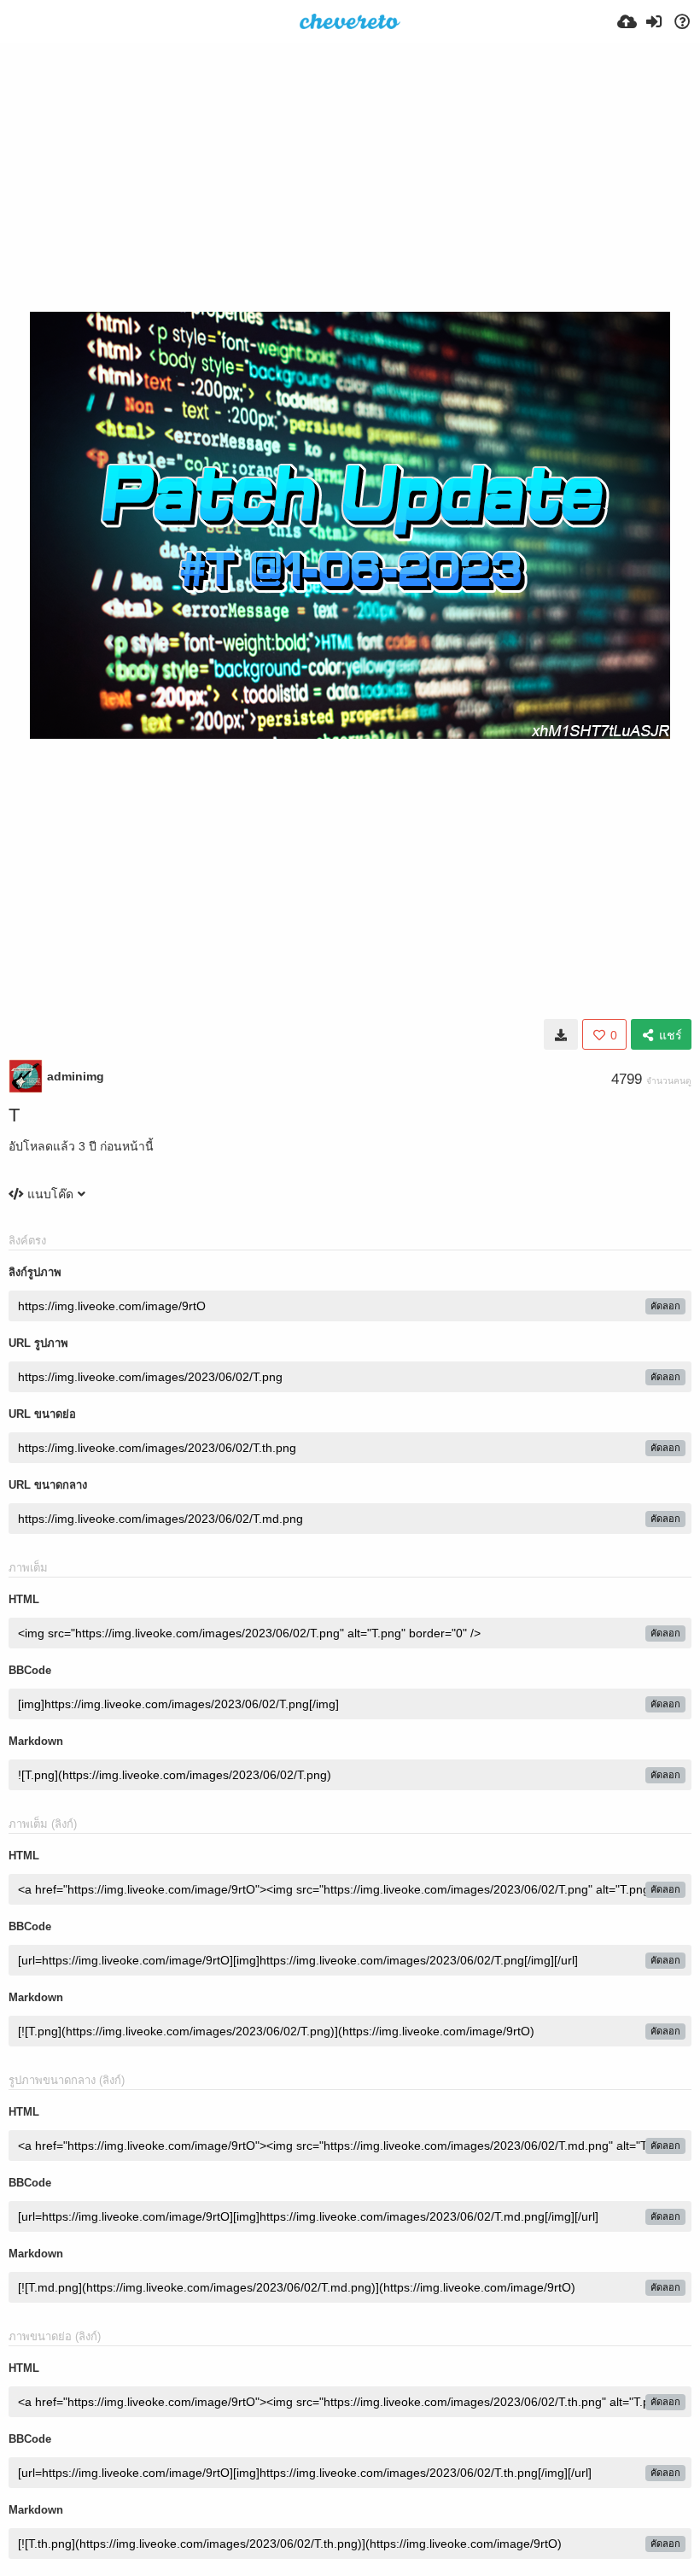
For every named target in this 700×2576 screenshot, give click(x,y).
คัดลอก (665, 1306)
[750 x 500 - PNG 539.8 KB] (561, 1034)
